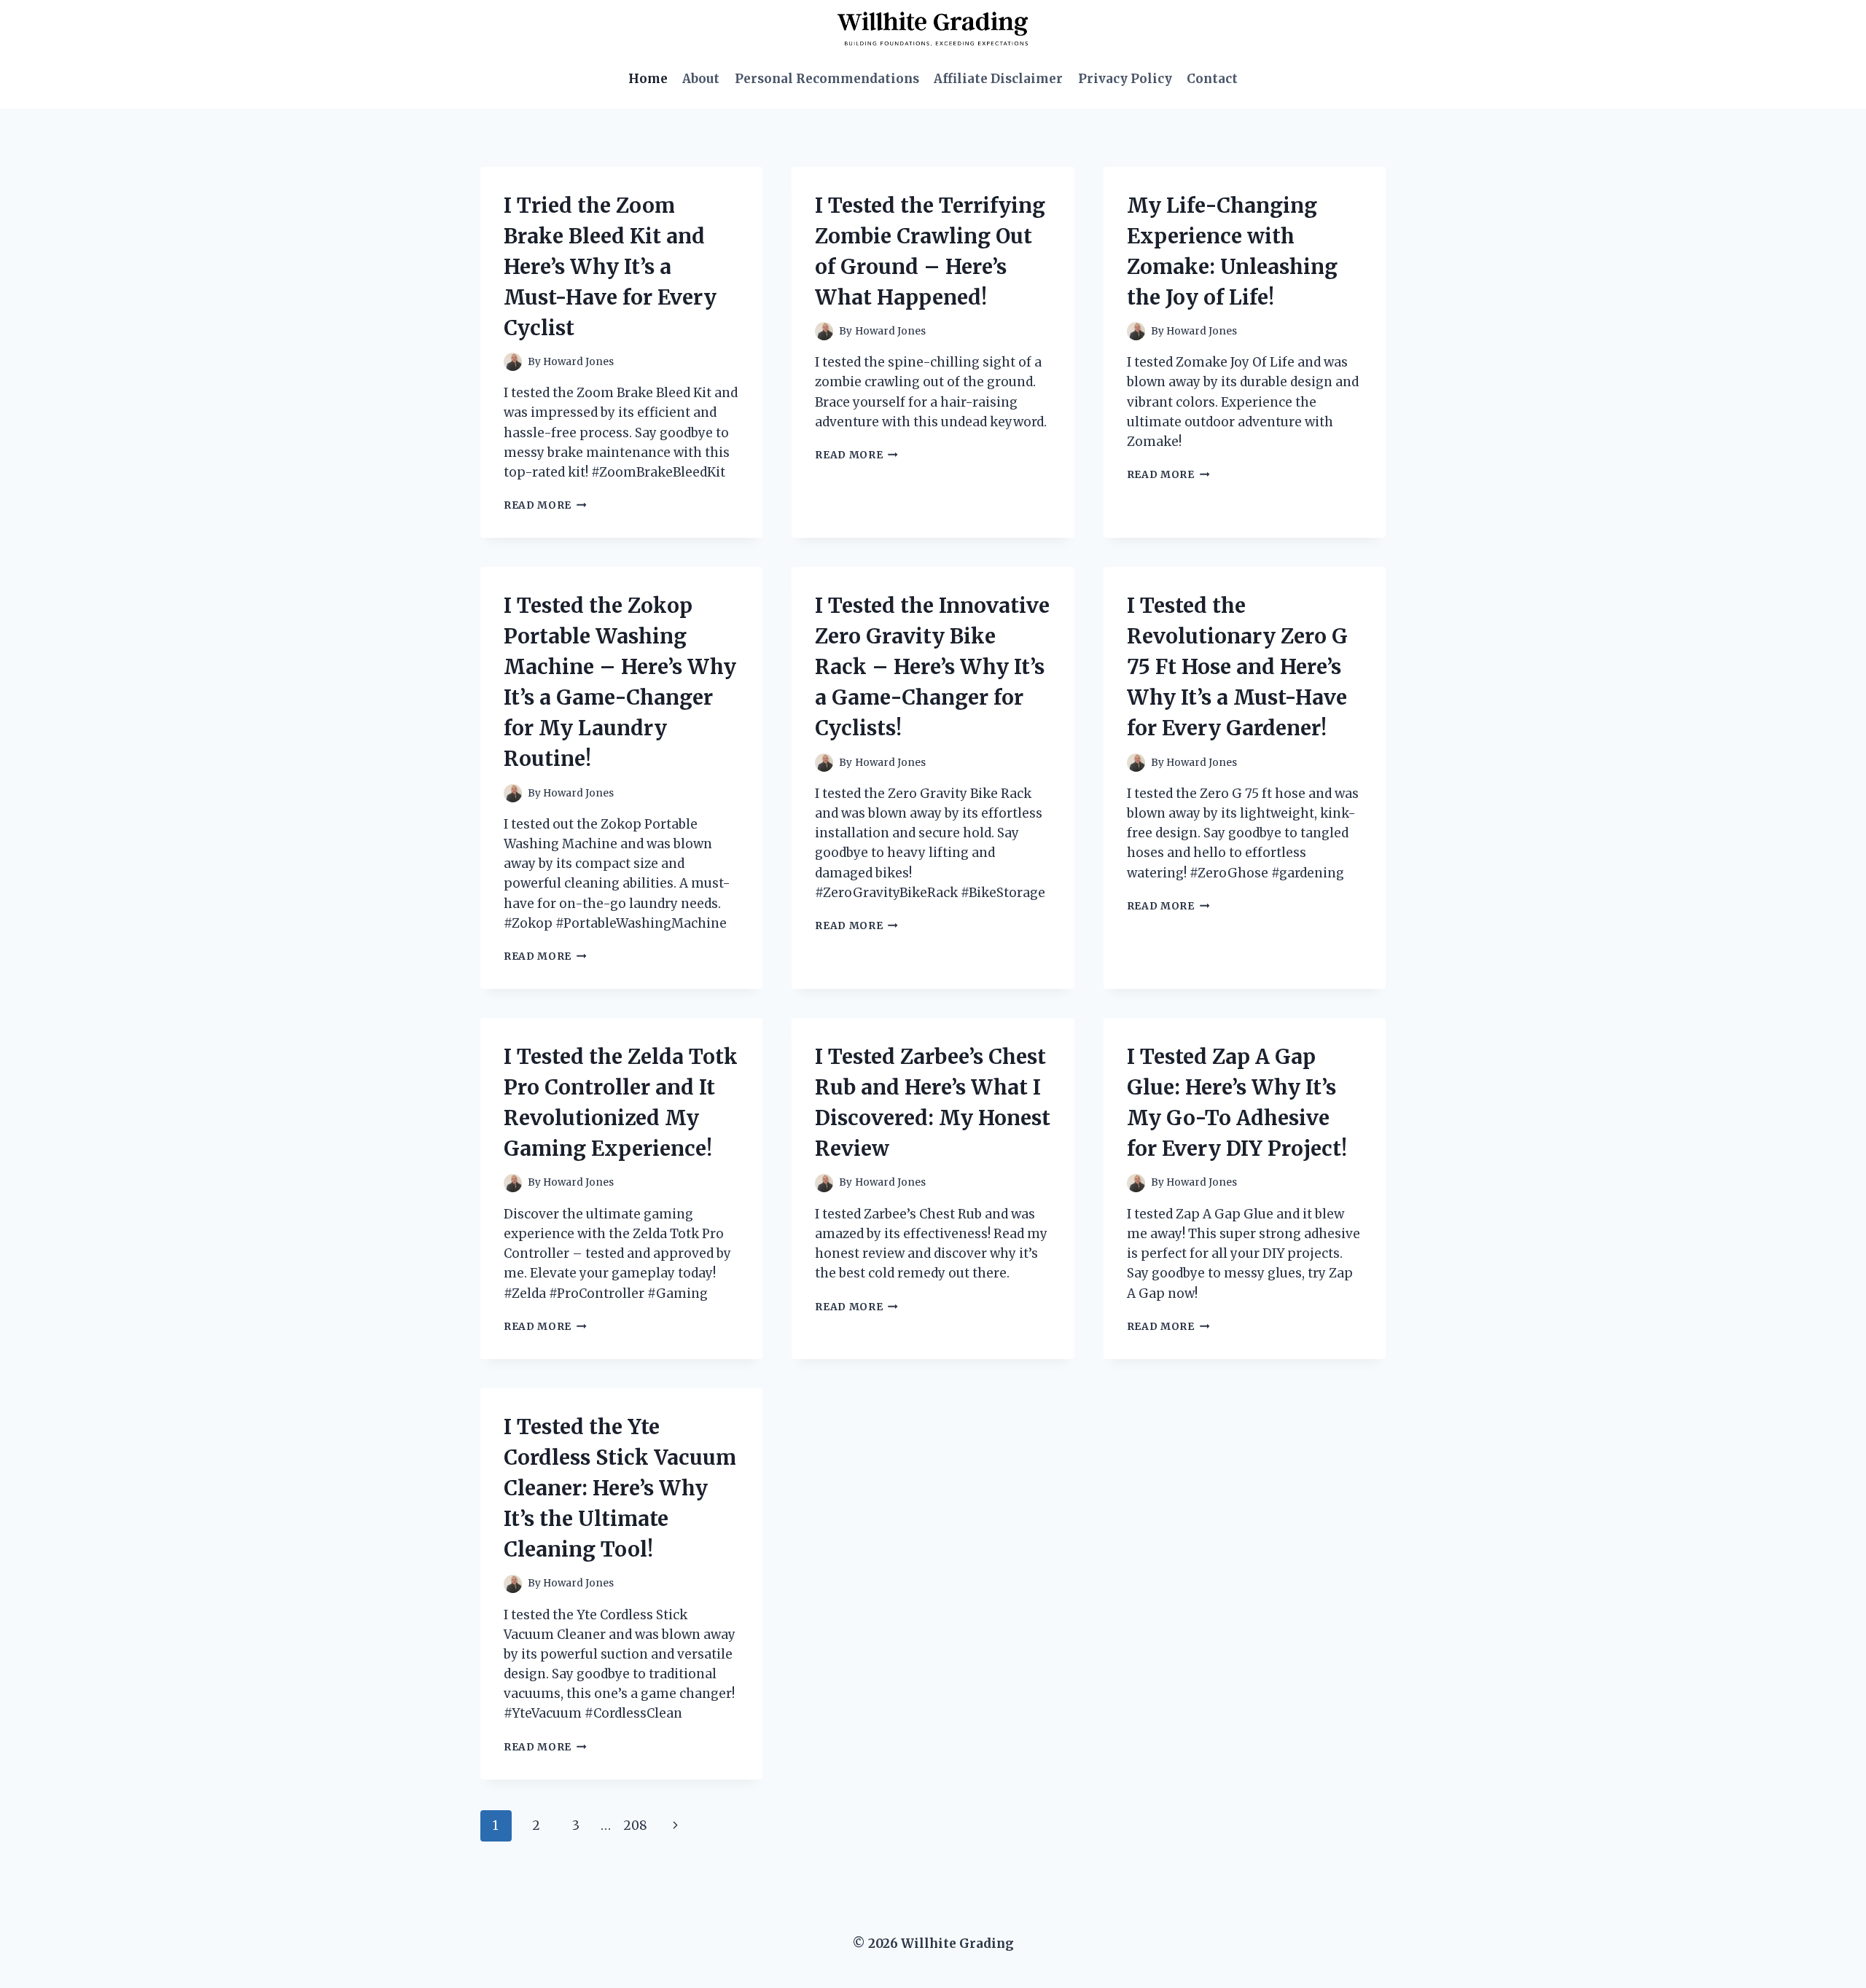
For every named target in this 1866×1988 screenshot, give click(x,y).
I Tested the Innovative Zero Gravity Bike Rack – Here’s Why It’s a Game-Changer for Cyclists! (932, 667)
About (701, 79)
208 (635, 1825)
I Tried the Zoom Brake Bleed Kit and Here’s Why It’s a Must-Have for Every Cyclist (610, 267)
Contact (1212, 79)
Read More (545, 505)
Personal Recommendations (827, 79)
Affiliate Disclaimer (998, 79)
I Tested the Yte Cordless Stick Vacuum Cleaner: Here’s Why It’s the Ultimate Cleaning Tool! (620, 1488)
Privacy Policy (1125, 79)
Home (648, 79)
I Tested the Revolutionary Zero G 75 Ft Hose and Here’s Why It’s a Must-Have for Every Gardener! (1237, 667)
